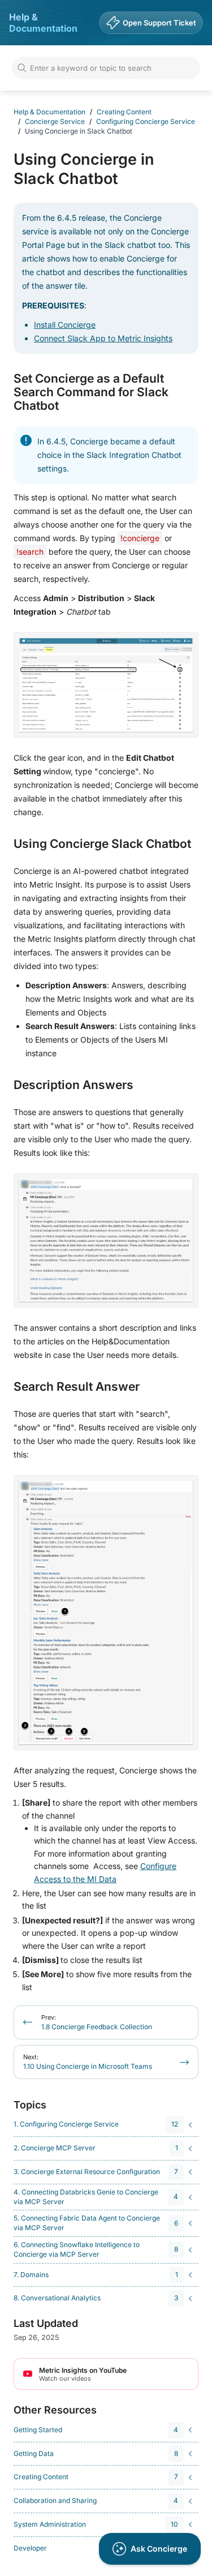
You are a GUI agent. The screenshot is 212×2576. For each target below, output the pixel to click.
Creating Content (124, 112)
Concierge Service (55, 121)
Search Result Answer (77, 1387)
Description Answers (73, 1085)
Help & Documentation (43, 23)
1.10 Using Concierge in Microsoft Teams (88, 2062)
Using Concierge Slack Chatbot (102, 844)
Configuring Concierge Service (146, 121)
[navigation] (104, 2125)
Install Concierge (65, 325)
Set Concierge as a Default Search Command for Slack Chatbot (91, 392)
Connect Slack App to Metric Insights (103, 338)
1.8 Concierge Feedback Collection (97, 2022)
